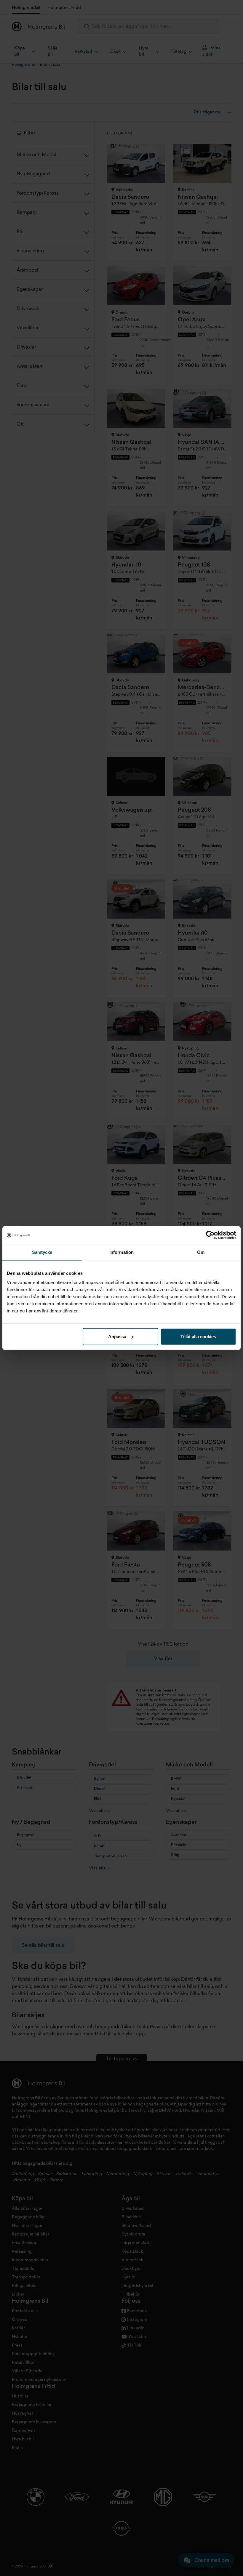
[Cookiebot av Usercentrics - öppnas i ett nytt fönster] (210, 1235)
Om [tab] (201, 1252)
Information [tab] (121, 1252)
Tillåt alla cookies (198, 1337)
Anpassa (117, 1337)
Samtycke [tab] (42, 1252)
